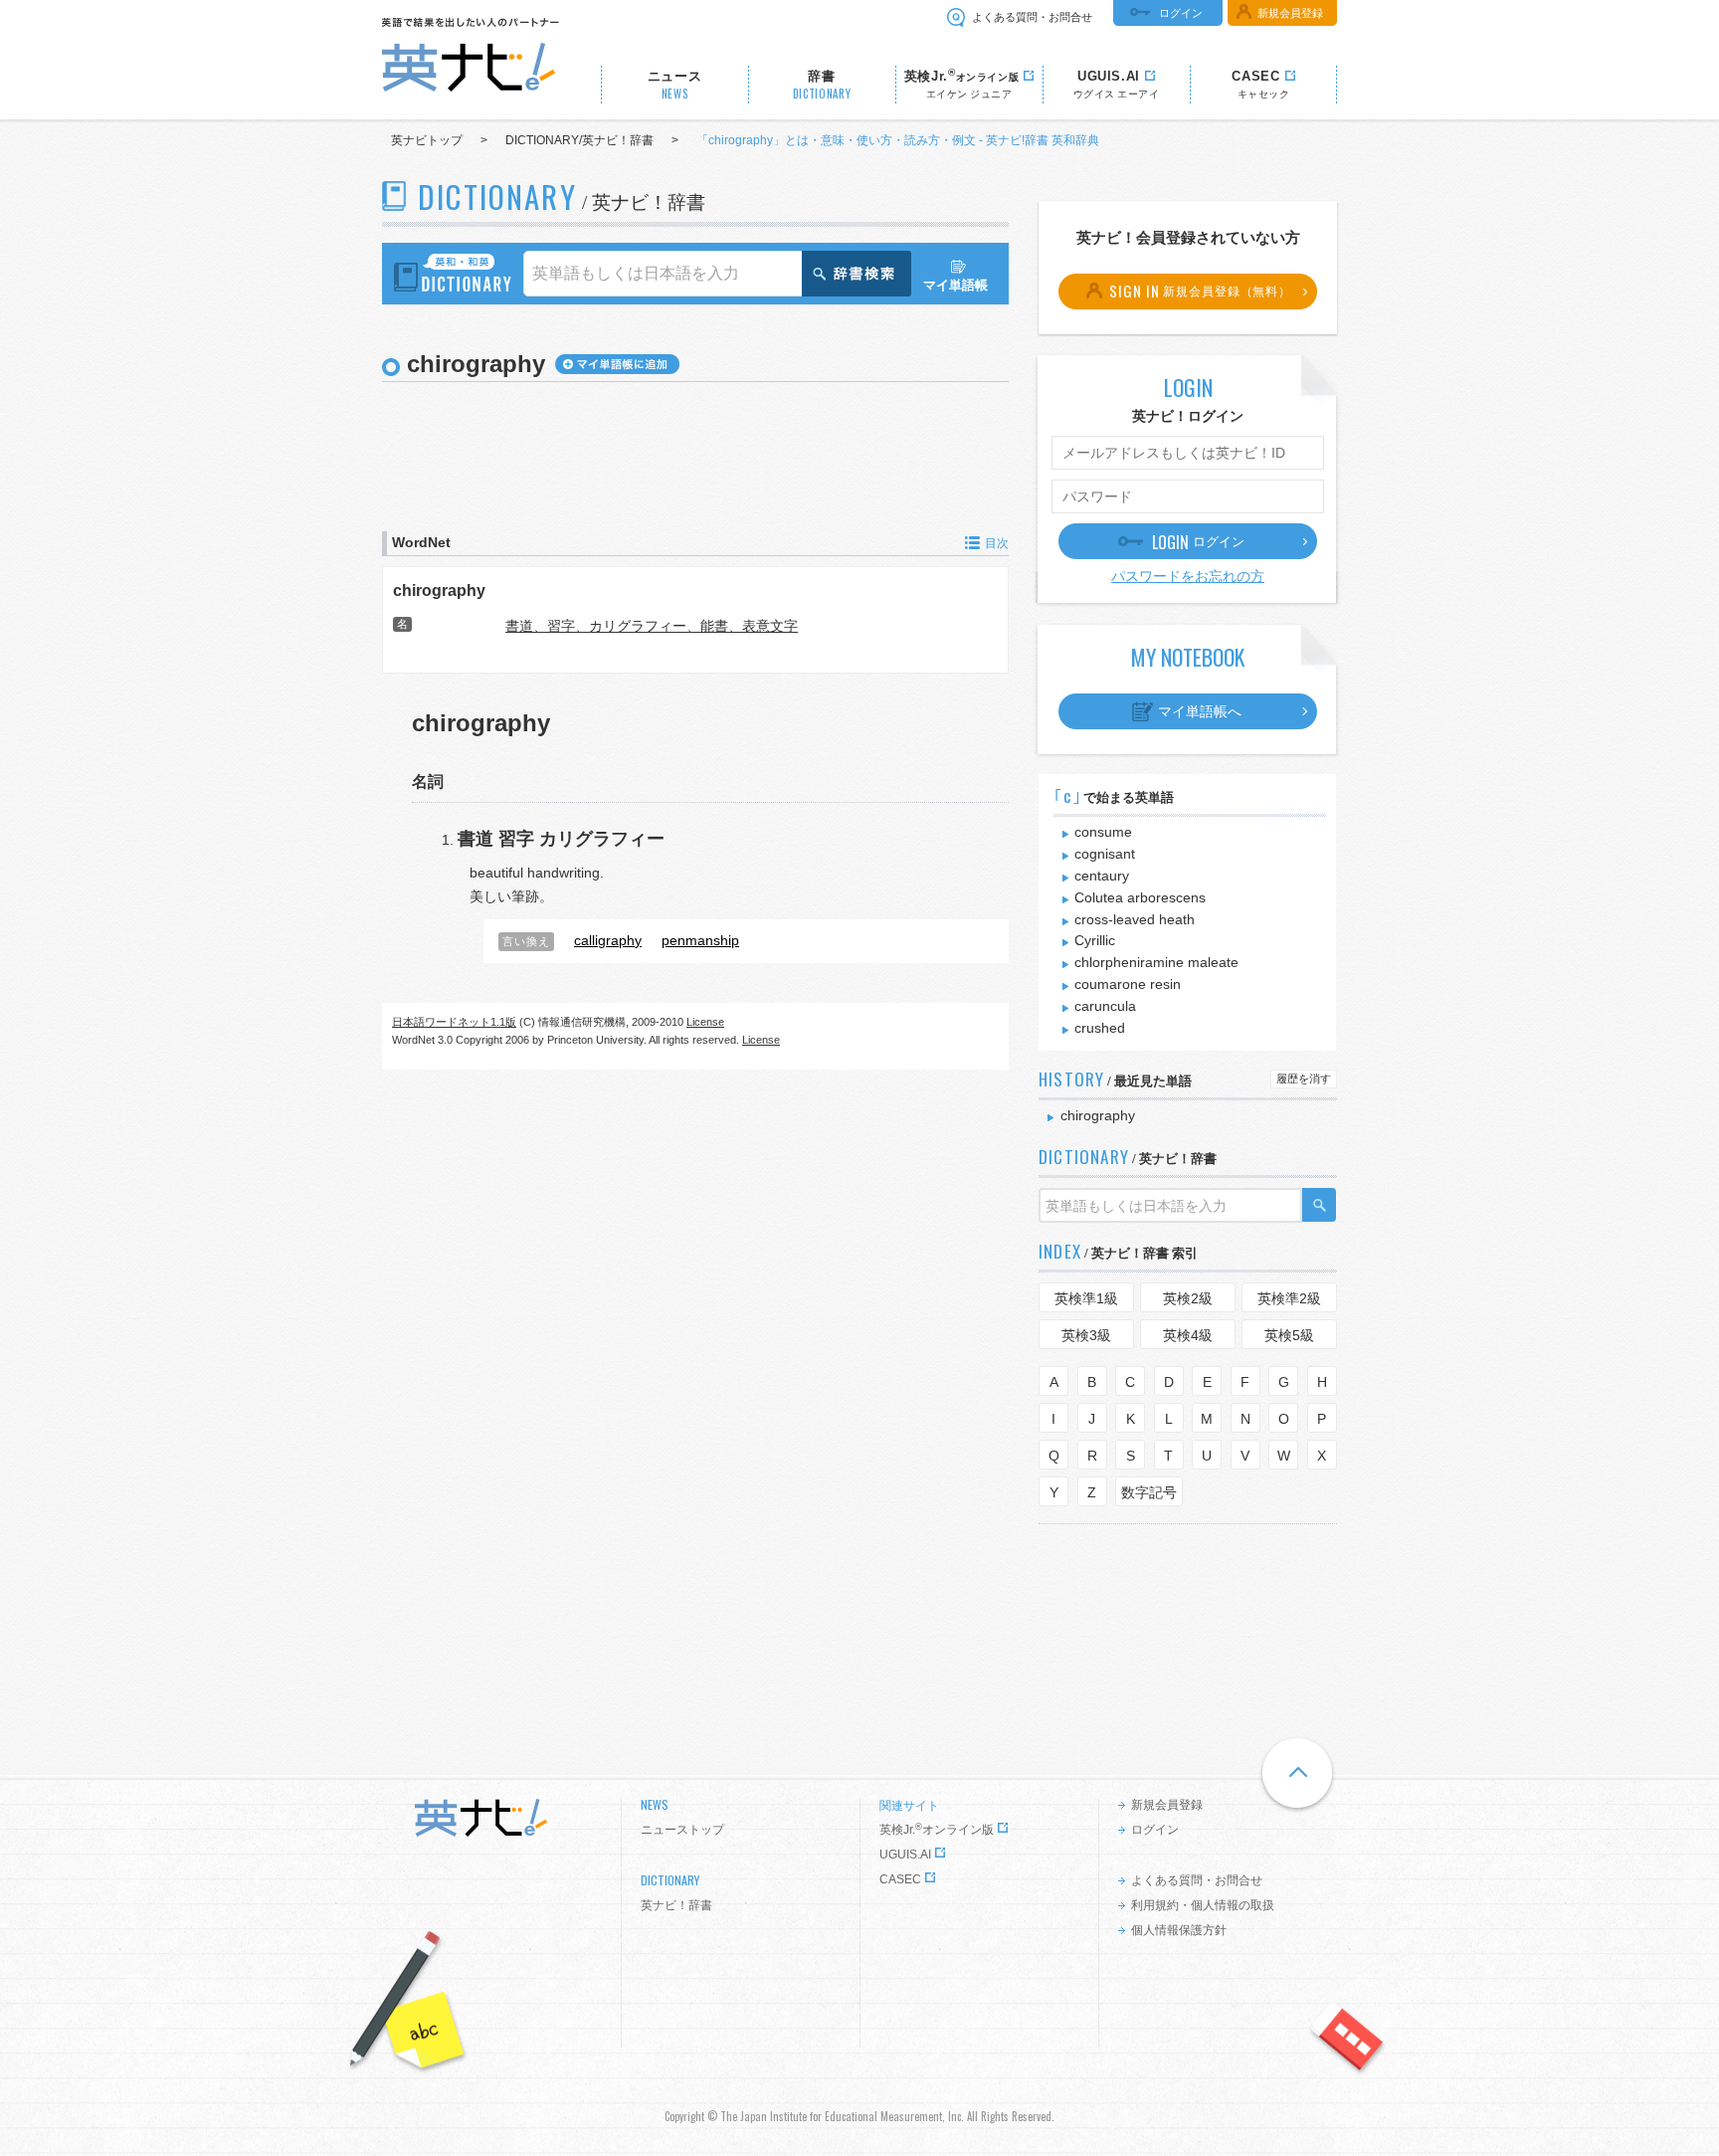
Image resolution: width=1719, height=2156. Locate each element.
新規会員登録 (1290, 13)
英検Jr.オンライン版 (937, 1830)
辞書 (822, 85)
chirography (439, 590)
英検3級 (1086, 1335)
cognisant (1105, 854)
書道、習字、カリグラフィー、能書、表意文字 (652, 626)
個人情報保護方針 (1179, 1930)
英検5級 (1289, 1335)
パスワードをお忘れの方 (1188, 576)
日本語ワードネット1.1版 (454, 1022)
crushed (1100, 1028)
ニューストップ (682, 1830)
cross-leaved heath (1135, 919)
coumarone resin (1128, 984)
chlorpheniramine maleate (1156, 962)
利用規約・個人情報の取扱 (1203, 1905)
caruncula (1105, 1006)
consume (1103, 832)
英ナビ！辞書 (676, 1905)
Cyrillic (1095, 940)
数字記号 (1149, 1492)
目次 (997, 543)
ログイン (1181, 13)
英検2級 (1188, 1298)
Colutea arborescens (1140, 897)
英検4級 (1188, 1335)
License (705, 1022)
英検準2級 (1289, 1298)
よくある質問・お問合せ (1032, 17)
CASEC (900, 1879)
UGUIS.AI (905, 1855)
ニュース (675, 85)
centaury (1102, 876)
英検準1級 (1086, 1298)
